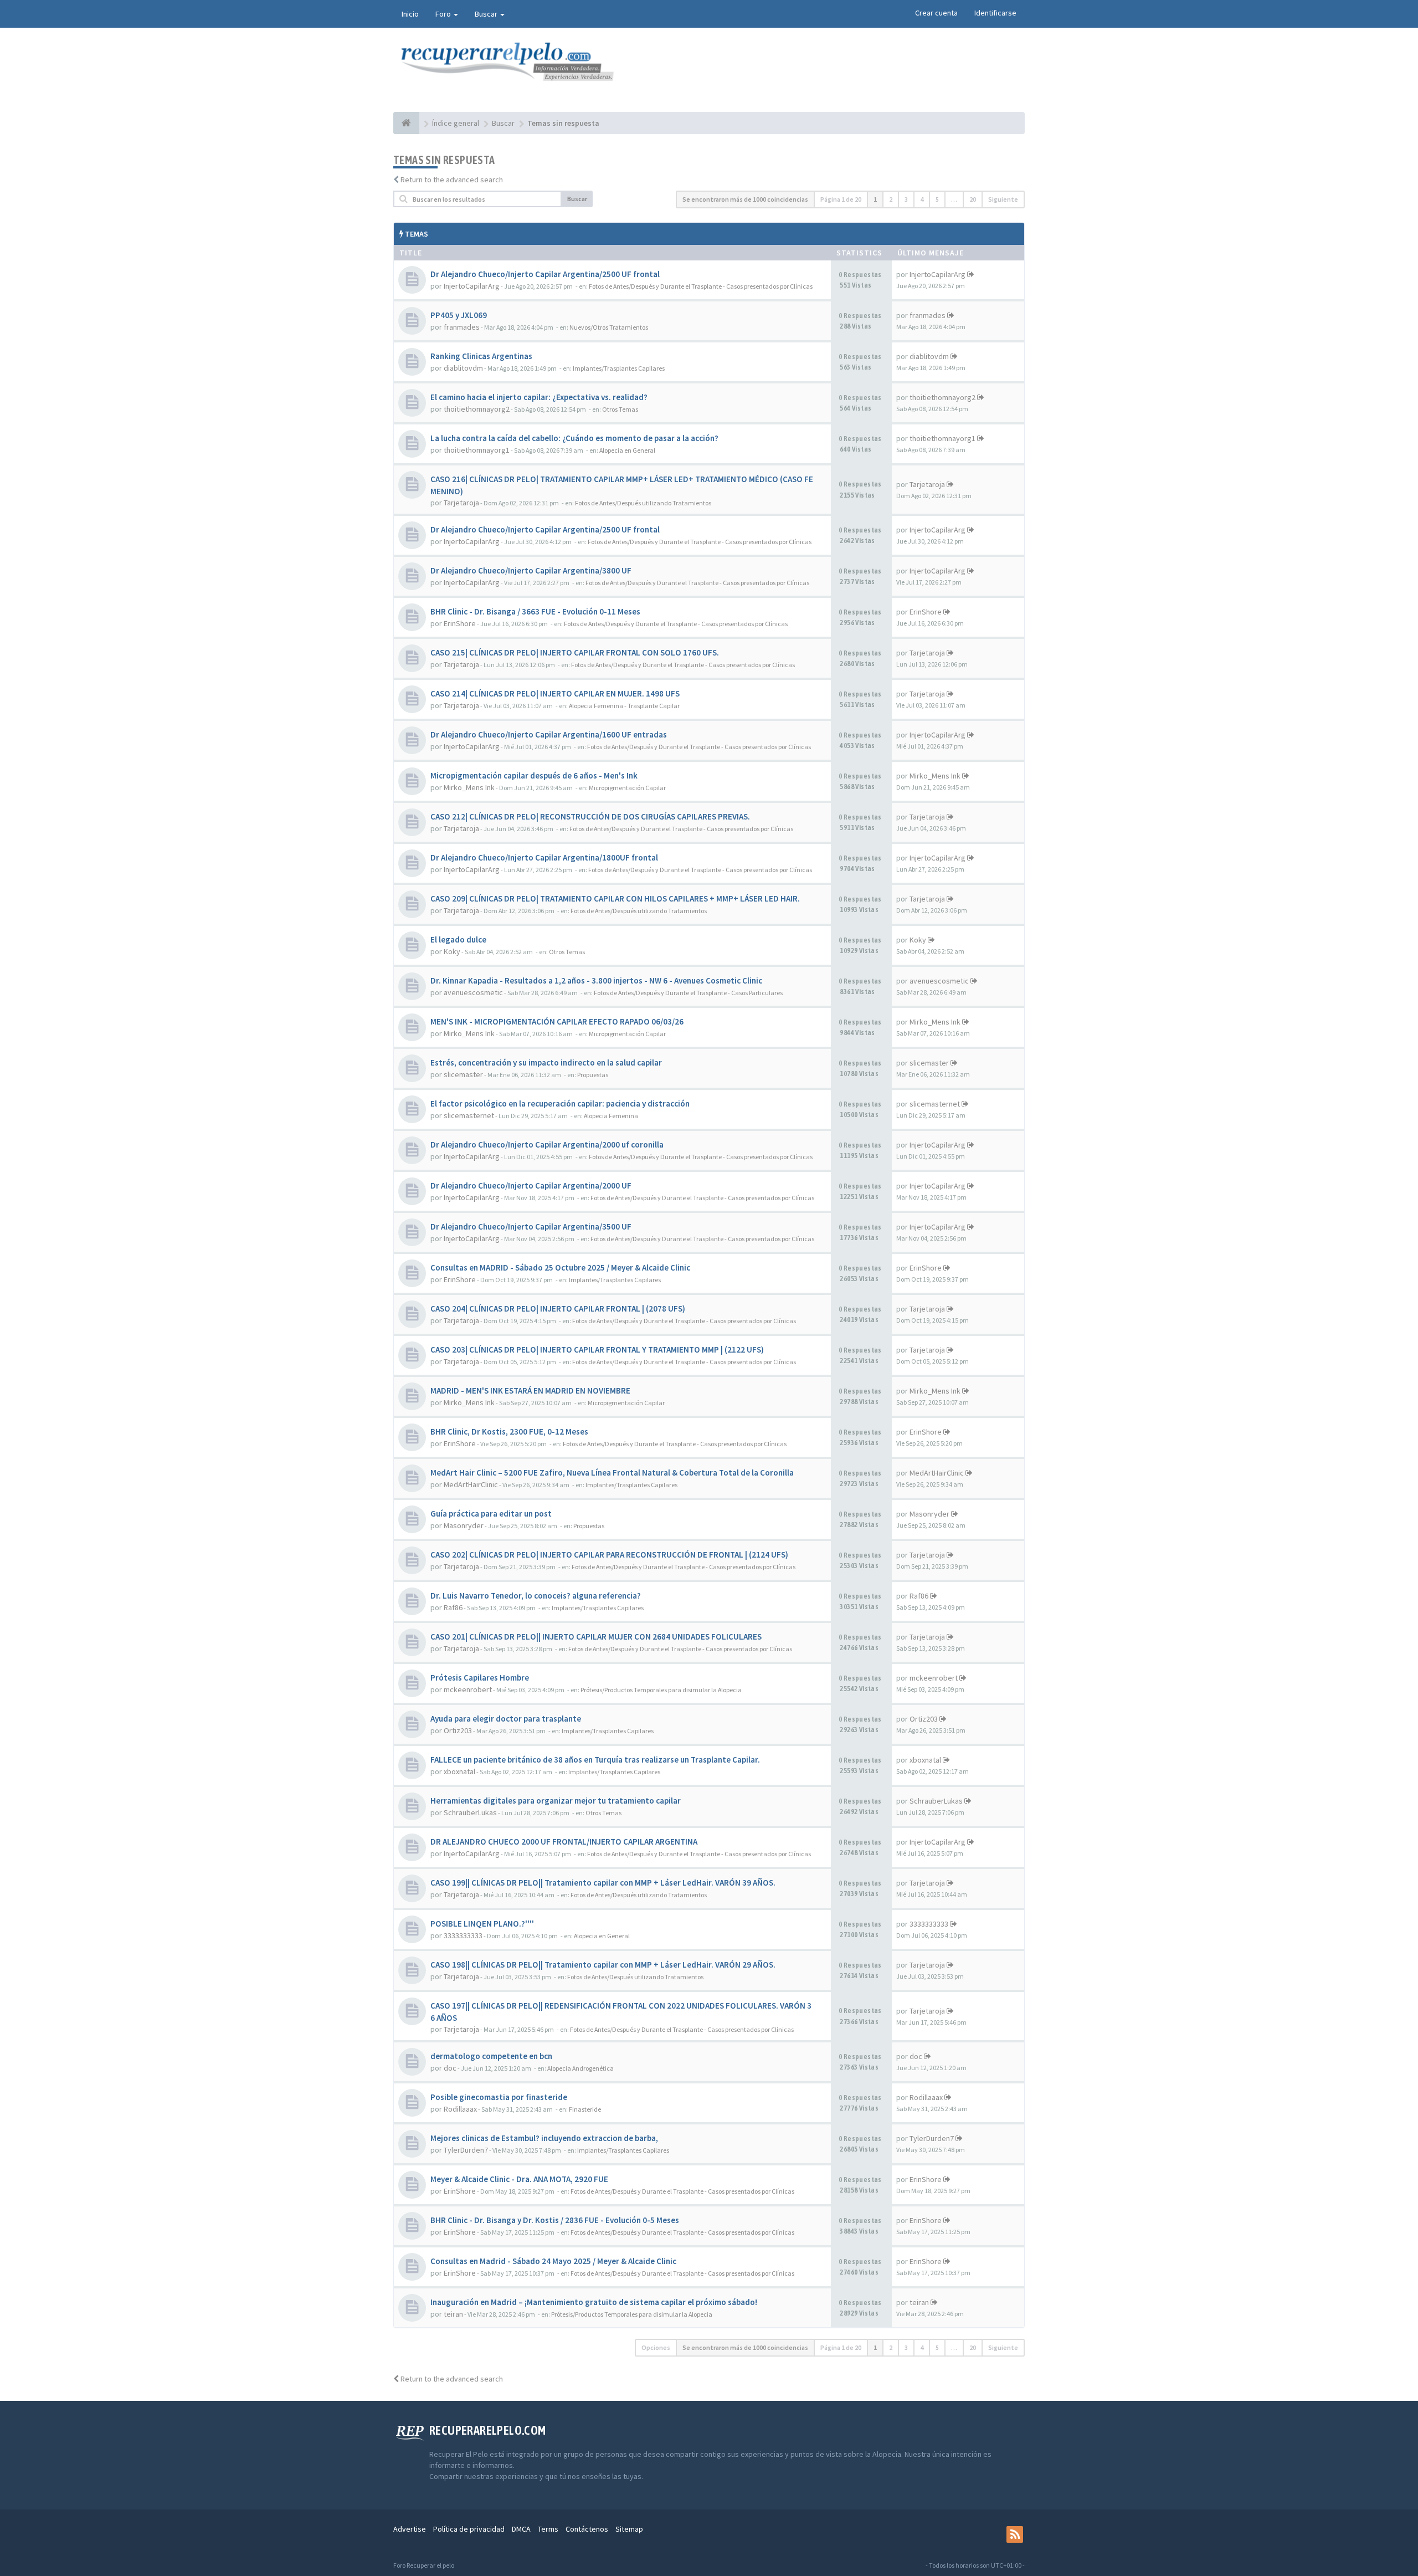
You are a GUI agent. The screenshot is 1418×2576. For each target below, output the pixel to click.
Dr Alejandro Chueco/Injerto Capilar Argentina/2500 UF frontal (545, 274)
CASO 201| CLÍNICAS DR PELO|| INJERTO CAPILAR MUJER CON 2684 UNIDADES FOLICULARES (596, 1637)
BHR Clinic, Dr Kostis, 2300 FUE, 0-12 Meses (509, 1432)
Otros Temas (620, 409)
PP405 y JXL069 (459, 315)
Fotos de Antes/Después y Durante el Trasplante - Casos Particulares (688, 993)
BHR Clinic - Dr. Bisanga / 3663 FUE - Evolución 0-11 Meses (535, 611)
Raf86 (453, 1607)
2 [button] (891, 199)
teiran (453, 2314)
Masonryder (464, 1525)
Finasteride (585, 2109)
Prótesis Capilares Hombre (480, 1678)
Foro (444, 14)
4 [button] (922, 199)
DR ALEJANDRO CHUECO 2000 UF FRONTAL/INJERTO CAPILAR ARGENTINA (564, 1842)
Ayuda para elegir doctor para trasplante (506, 1719)
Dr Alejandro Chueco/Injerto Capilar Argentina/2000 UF (531, 1185)
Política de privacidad (469, 2529)
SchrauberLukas (470, 1812)
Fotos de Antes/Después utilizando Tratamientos (643, 503)
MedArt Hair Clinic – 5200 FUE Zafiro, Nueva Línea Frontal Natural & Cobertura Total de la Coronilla (612, 1473)
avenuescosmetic (473, 992)
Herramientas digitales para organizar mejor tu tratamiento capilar (556, 1801)
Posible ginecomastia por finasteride (499, 2097)
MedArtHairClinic (471, 1484)
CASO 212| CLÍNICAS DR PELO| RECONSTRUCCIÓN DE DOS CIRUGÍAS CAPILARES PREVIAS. (590, 816)
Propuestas (593, 1075)
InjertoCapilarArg (472, 286)
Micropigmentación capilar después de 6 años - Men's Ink (534, 775)
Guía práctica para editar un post (491, 1514)
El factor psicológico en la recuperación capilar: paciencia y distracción (560, 1103)
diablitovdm (463, 368)
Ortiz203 (458, 1730)
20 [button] (973, 199)
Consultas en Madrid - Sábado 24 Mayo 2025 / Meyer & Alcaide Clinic (553, 2261)
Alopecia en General (627, 450)
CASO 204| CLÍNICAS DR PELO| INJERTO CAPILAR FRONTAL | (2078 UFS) (558, 1309)
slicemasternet (469, 1115)
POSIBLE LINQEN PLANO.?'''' (482, 1924)
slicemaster (463, 1074)
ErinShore (460, 623)
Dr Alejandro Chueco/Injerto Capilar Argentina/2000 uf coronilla (547, 1144)
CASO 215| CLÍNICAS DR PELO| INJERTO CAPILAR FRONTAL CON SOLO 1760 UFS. (575, 652)
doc (450, 2068)
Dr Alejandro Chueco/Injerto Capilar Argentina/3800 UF (531, 570)
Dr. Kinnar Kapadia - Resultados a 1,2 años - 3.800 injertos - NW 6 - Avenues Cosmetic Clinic (596, 980)
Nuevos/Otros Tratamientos (609, 327)
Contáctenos (587, 2529)
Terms (548, 2529)
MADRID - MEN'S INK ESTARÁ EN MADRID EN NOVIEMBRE (530, 1391)
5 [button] (937, 199)
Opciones (656, 2347)
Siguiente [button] (1003, 199)
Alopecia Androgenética (580, 2068)
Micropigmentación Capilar (627, 788)
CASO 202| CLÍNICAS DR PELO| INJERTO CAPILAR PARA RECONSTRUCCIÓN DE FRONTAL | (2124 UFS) (609, 1555)
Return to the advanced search (452, 180)
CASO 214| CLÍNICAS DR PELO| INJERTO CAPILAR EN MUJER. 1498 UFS (555, 693)
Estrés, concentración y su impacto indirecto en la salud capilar (546, 1062)
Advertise (410, 2529)
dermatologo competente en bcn (491, 2056)
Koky (452, 951)
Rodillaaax (460, 2109)
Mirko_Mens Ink (469, 787)
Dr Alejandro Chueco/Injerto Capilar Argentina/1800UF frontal (544, 857)
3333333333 (463, 1935)
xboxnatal (459, 1771)
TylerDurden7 (466, 2150)
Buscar (487, 14)
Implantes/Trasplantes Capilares (619, 368)
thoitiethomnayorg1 (477, 450)
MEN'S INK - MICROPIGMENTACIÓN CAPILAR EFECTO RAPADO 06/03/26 (557, 1021)
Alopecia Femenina (611, 1116)
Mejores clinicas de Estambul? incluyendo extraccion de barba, (544, 2138)
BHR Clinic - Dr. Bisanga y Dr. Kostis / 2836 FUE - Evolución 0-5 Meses (555, 2220)
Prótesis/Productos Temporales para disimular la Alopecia (661, 1690)
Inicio (410, 14)
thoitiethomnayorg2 (477, 409)
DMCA (521, 2529)
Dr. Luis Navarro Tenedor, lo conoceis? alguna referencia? (536, 1596)
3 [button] (906, 199)
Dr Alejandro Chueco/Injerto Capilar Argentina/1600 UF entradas (549, 734)
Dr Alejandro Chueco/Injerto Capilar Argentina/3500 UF (531, 1226)
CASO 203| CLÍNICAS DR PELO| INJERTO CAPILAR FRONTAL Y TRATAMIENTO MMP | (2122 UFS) (597, 1350)
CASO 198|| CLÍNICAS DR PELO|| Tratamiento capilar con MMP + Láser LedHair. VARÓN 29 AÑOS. (603, 1965)
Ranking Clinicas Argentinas (481, 356)
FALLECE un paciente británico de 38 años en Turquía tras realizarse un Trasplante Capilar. (595, 1760)
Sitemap (629, 2529)
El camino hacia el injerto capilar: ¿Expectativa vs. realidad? (539, 397)
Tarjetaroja (461, 503)
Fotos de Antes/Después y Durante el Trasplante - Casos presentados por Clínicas (701, 286)
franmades (462, 327)
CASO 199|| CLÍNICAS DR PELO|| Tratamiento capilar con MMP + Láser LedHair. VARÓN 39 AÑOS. (603, 1883)
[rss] (1015, 2534)
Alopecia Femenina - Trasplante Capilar (624, 706)
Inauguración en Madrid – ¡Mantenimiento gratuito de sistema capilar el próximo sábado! (594, 2302)
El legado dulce (458, 939)
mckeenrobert (468, 1689)
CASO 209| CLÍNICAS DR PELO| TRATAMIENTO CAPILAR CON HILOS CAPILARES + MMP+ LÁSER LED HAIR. (615, 898)
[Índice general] (406, 123)
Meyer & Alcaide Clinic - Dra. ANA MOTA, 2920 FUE (519, 2179)
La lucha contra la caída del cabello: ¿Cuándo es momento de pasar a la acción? (574, 438)
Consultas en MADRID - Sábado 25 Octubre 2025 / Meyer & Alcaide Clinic (560, 1267)
